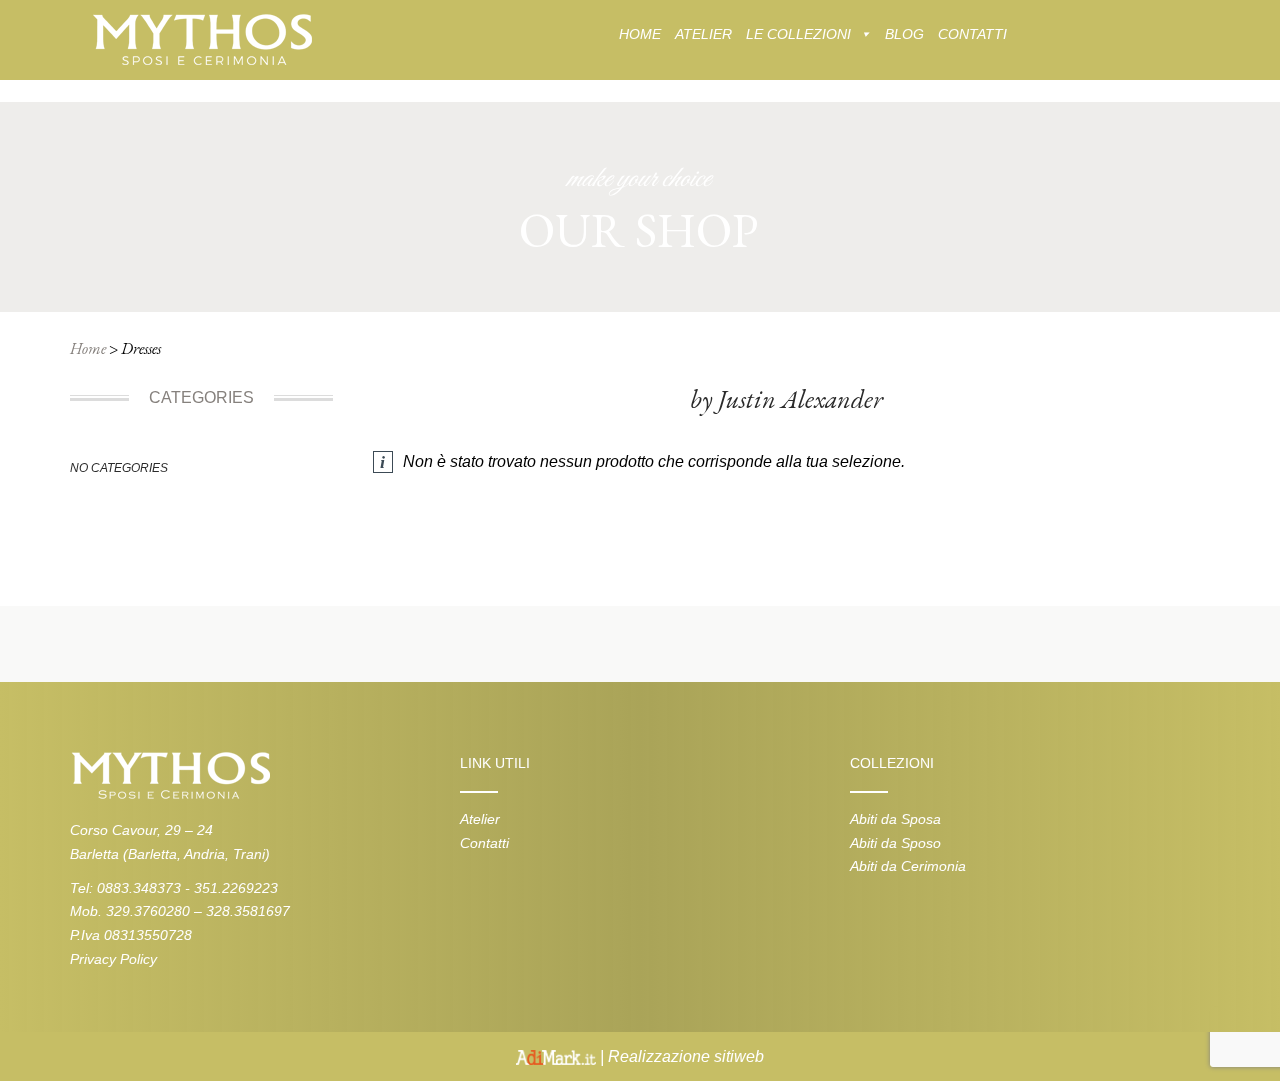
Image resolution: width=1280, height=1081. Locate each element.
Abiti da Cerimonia (908, 866)
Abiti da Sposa (895, 819)
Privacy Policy (113, 959)
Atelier (480, 819)
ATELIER (703, 34)
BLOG (904, 34)
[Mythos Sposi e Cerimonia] (201, 38)
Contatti (484, 843)
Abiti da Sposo (895, 843)
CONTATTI (972, 34)
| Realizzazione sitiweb (680, 1056)
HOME (640, 34)
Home (88, 348)
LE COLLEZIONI (798, 34)
